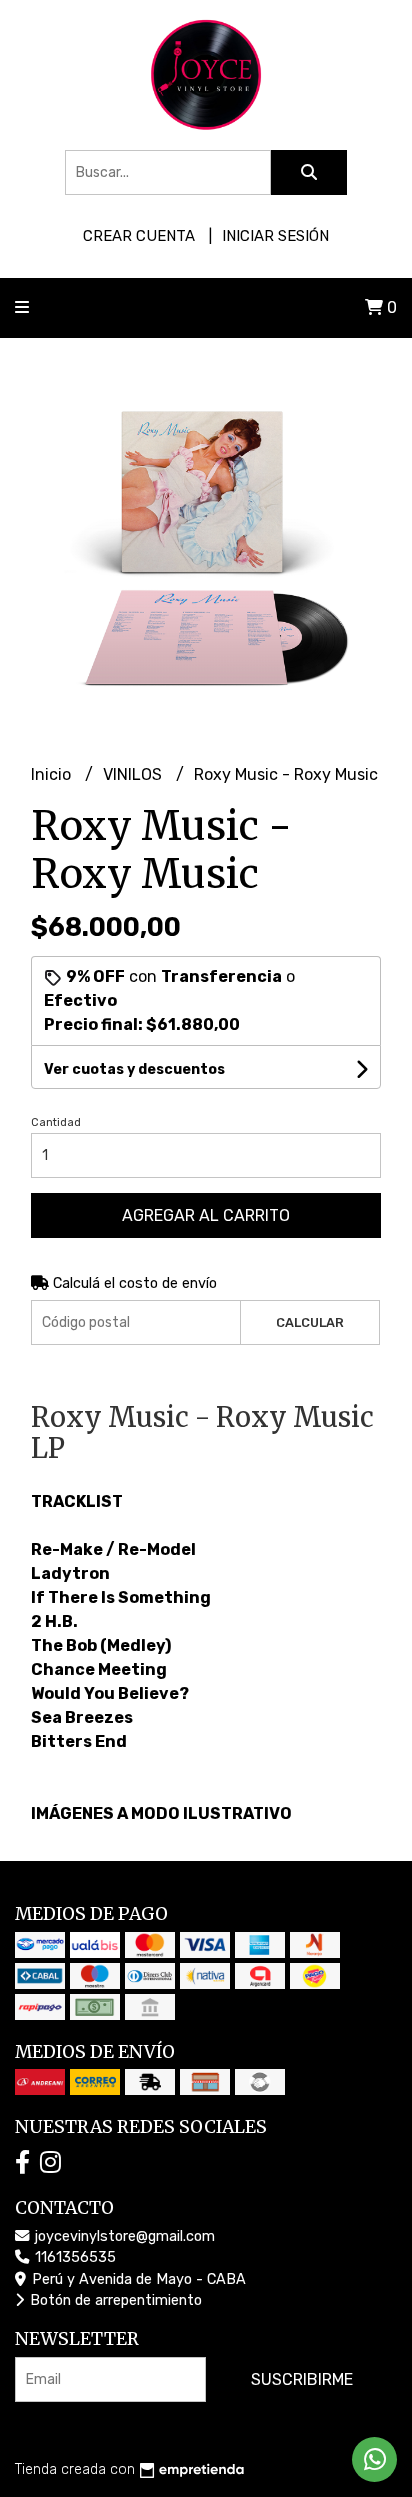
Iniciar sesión (275, 236)
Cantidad (56, 1122)
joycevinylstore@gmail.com (123, 2236)
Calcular (310, 1322)
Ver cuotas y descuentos (134, 1069)
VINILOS (134, 774)
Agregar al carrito (206, 1215)
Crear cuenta (139, 236)
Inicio (53, 774)
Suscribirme (302, 2379)
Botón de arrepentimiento (114, 2300)
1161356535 (73, 2257)
